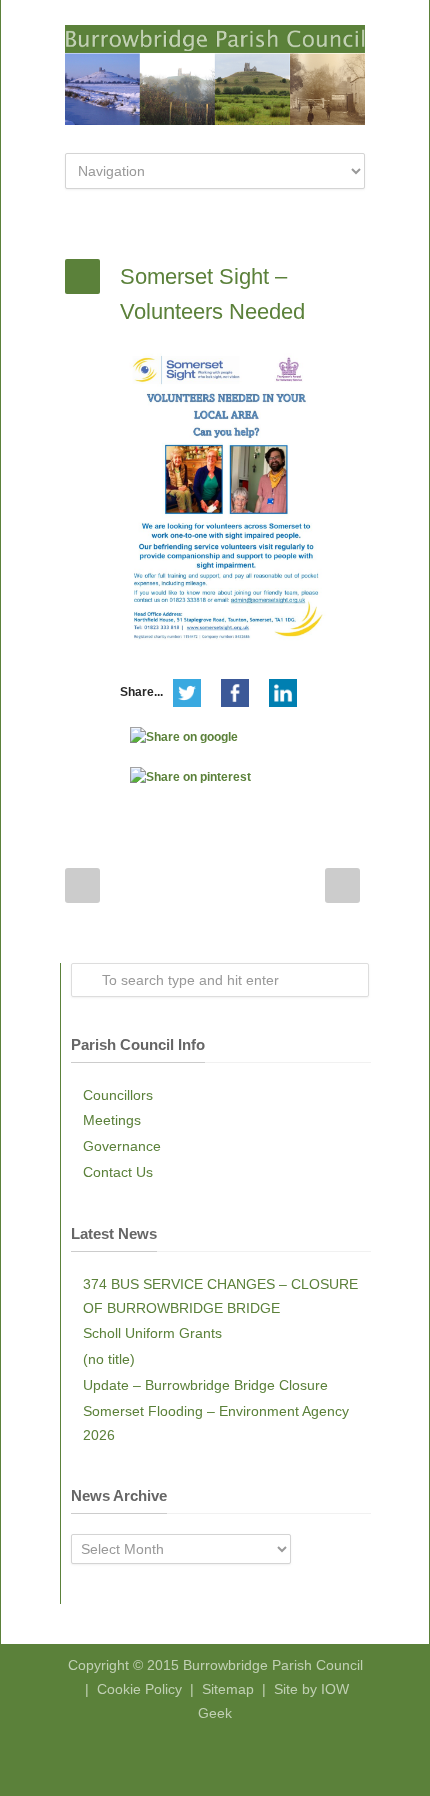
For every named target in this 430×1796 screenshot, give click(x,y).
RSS (230, 1756)
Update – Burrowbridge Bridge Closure (205, 1385)
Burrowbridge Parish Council (273, 1665)
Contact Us (118, 1172)
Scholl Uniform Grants (152, 1333)
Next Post (342, 885)
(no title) (109, 1359)
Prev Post (82, 885)
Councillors (118, 1095)
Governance (122, 1146)
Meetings (112, 1120)
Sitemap (228, 1689)
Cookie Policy (139, 1689)
